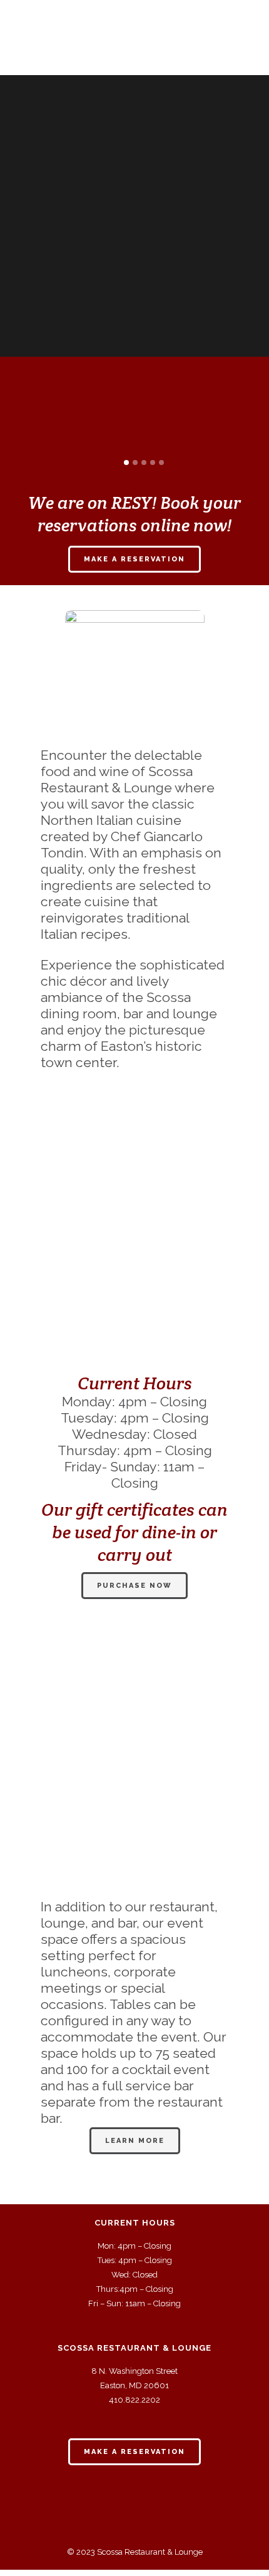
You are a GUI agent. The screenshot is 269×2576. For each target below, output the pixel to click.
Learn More (135, 2141)
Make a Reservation (134, 559)
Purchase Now (134, 1586)
